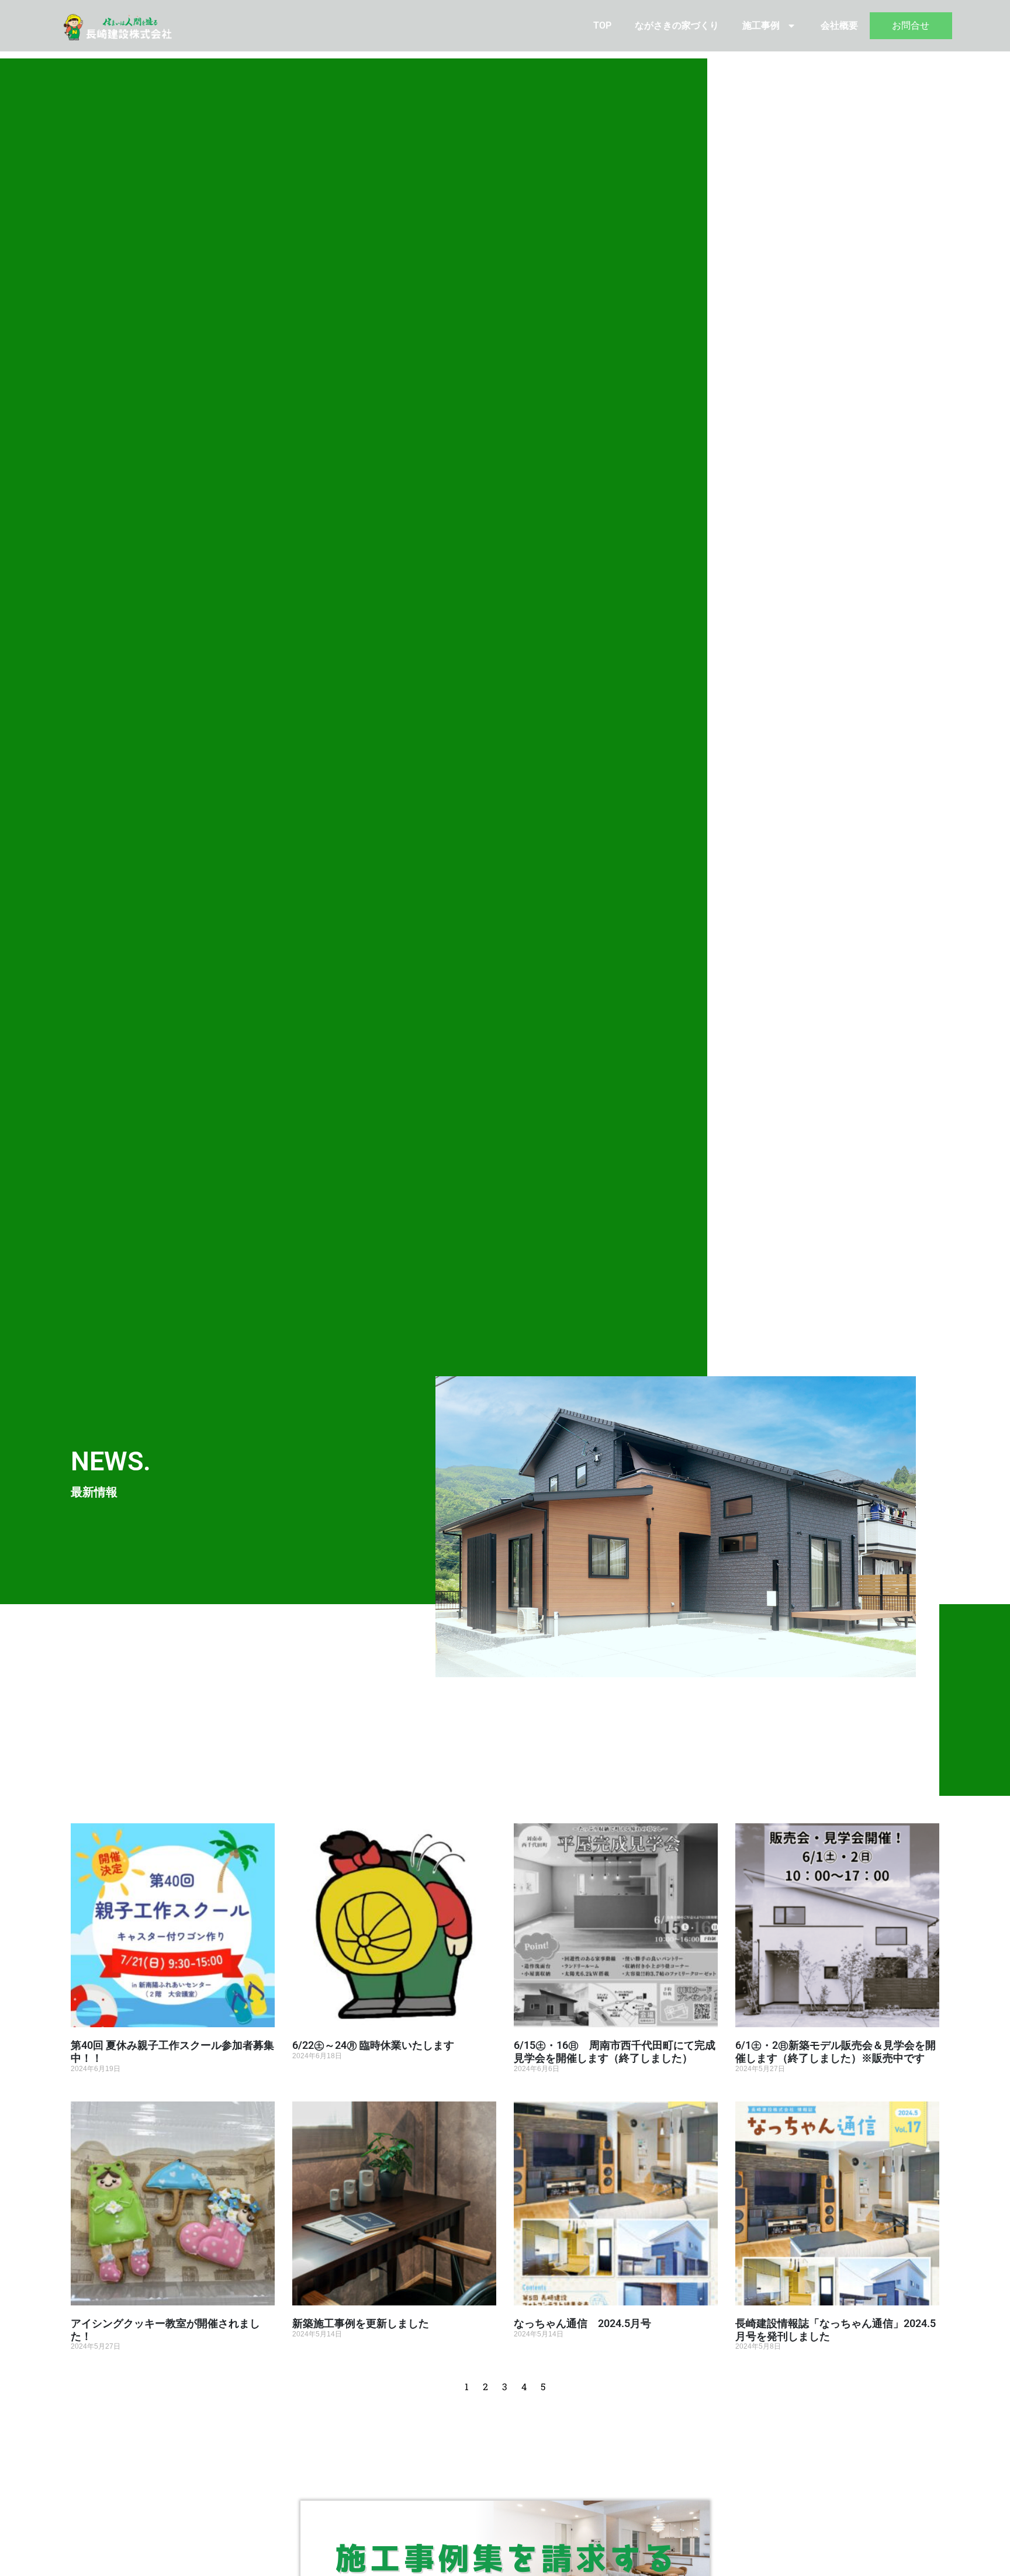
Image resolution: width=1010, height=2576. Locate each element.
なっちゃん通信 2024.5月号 (582, 2323)
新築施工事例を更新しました (361, 2323)
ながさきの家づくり (677, 25)
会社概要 (839, 25)
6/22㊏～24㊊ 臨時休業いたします (373, 2045)
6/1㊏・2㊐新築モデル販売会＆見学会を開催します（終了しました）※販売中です (836, 2052)
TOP (602, 25)
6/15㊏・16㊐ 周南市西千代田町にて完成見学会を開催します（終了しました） (615, 2052)
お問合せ (911, 25)
